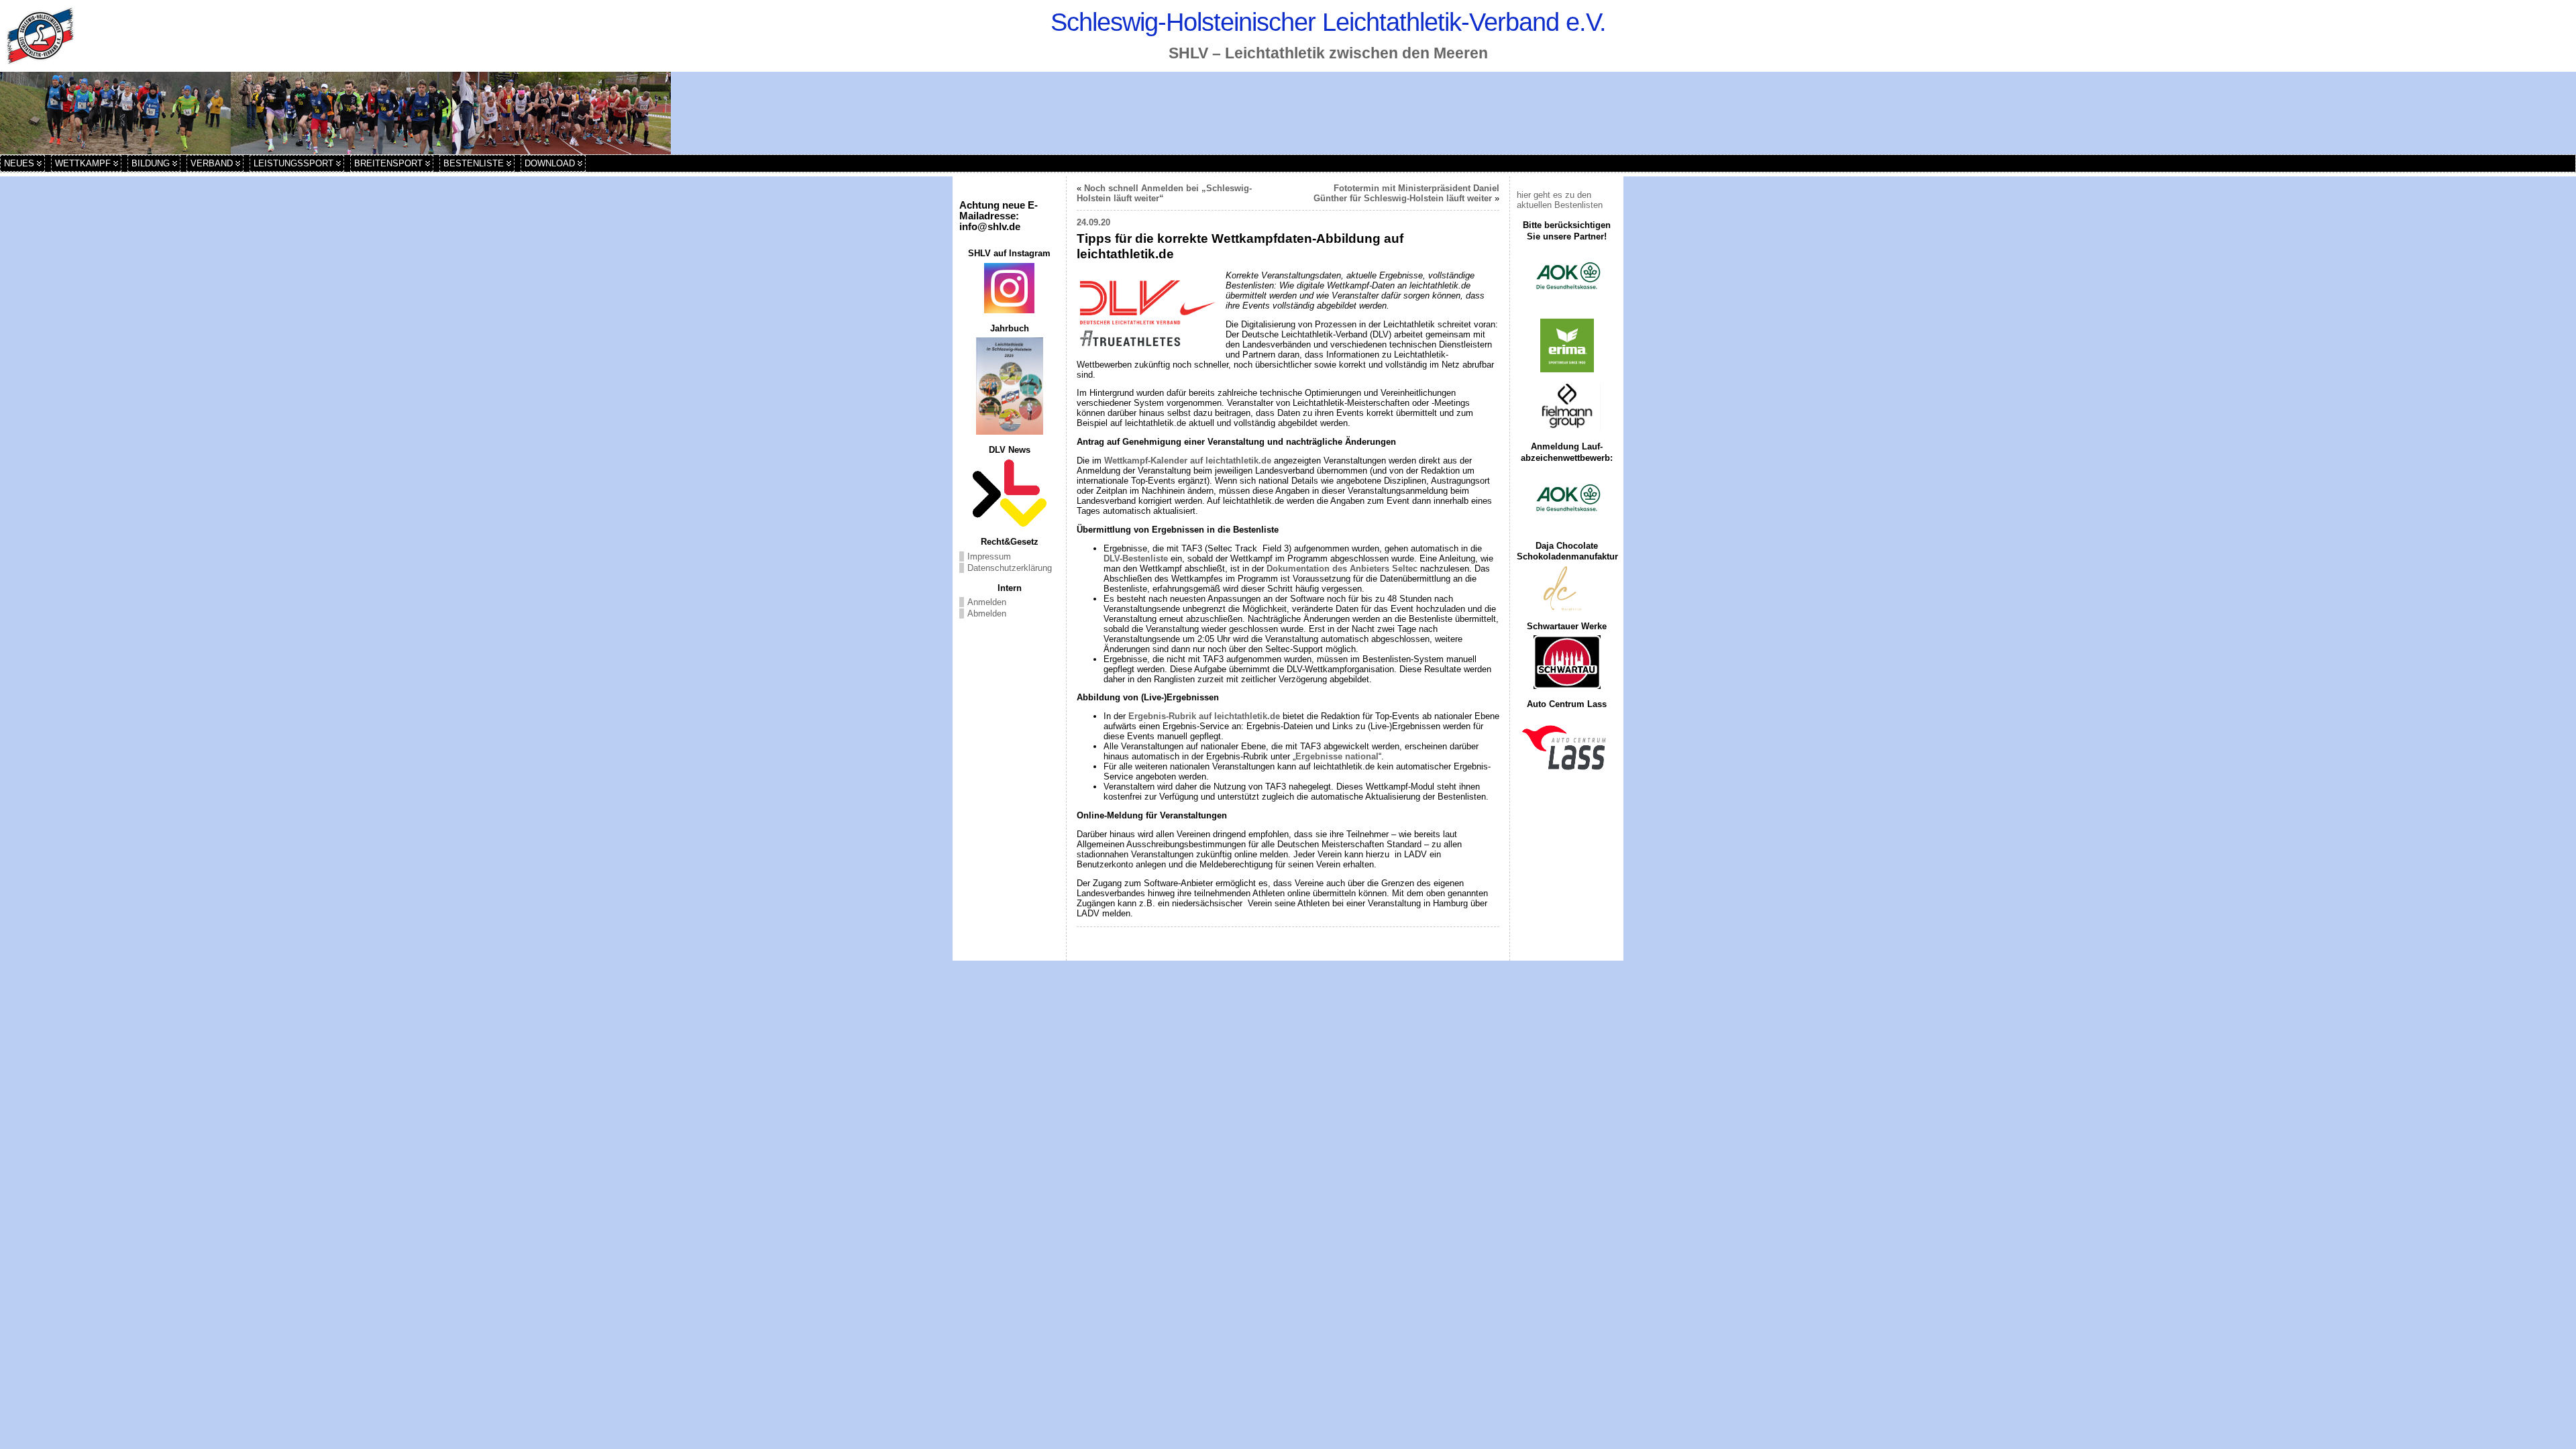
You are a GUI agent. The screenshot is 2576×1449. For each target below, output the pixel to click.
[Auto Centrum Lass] (1567, 747)
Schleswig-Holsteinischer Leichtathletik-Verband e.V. (1328, 22)
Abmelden (987, 613)
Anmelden (987, 602)
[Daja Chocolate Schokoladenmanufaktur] (1567, 589)
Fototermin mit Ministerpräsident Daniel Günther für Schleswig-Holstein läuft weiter (1406, 193)
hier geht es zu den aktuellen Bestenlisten (1560, 200)
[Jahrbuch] (1009, 386)
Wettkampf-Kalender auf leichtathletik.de (1188, 461)
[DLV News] (1009, 493)
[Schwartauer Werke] (1567, 662)
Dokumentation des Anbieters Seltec (1342, 569)
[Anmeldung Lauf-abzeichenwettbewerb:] (1567, 499)
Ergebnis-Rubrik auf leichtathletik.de (1204, 716)
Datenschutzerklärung (1010, 568)
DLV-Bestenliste (1136, 558)
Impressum (989, 556)
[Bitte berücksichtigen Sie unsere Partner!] (1567, 277)
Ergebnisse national (1337, 756)
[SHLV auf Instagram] (1009, 288)
